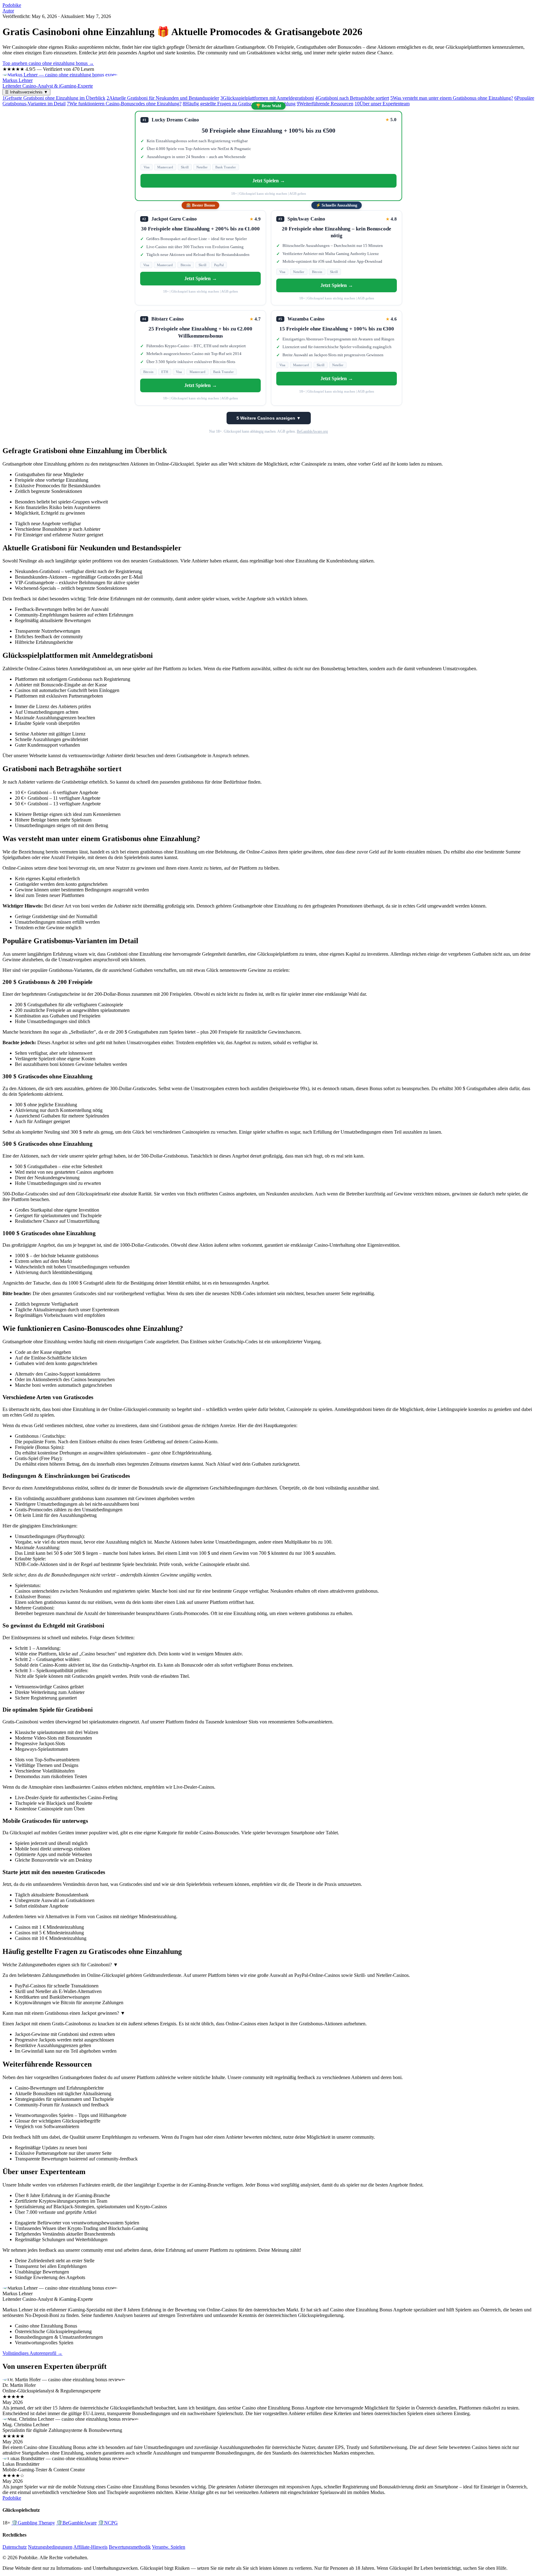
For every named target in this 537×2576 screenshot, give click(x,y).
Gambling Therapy (33, 2523)
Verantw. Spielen (169, 2547)
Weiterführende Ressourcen (325, 104)
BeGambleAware (76, 2523)
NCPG (108, 2523)
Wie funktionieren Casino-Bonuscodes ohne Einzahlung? (124, 104)
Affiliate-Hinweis (90, 2547)
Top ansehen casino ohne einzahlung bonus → (48, 63)
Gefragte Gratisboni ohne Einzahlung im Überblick (54, 98)
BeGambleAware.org (312, 431)
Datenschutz (15, 2547)
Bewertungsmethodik (130, 2547)
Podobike (12, 5)
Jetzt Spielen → (269, 181)
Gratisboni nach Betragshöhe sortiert (352, 98)
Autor (8, 11)
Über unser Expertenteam (382, 104)
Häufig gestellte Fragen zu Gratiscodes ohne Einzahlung (239, 104)
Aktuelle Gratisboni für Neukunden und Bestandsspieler (163, 98)
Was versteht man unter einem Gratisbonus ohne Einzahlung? (452, 98)
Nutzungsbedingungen (50, 2547)
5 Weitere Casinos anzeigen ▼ (269, 418)
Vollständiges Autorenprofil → (32, 2353)
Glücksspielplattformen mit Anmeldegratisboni (267, 98)
